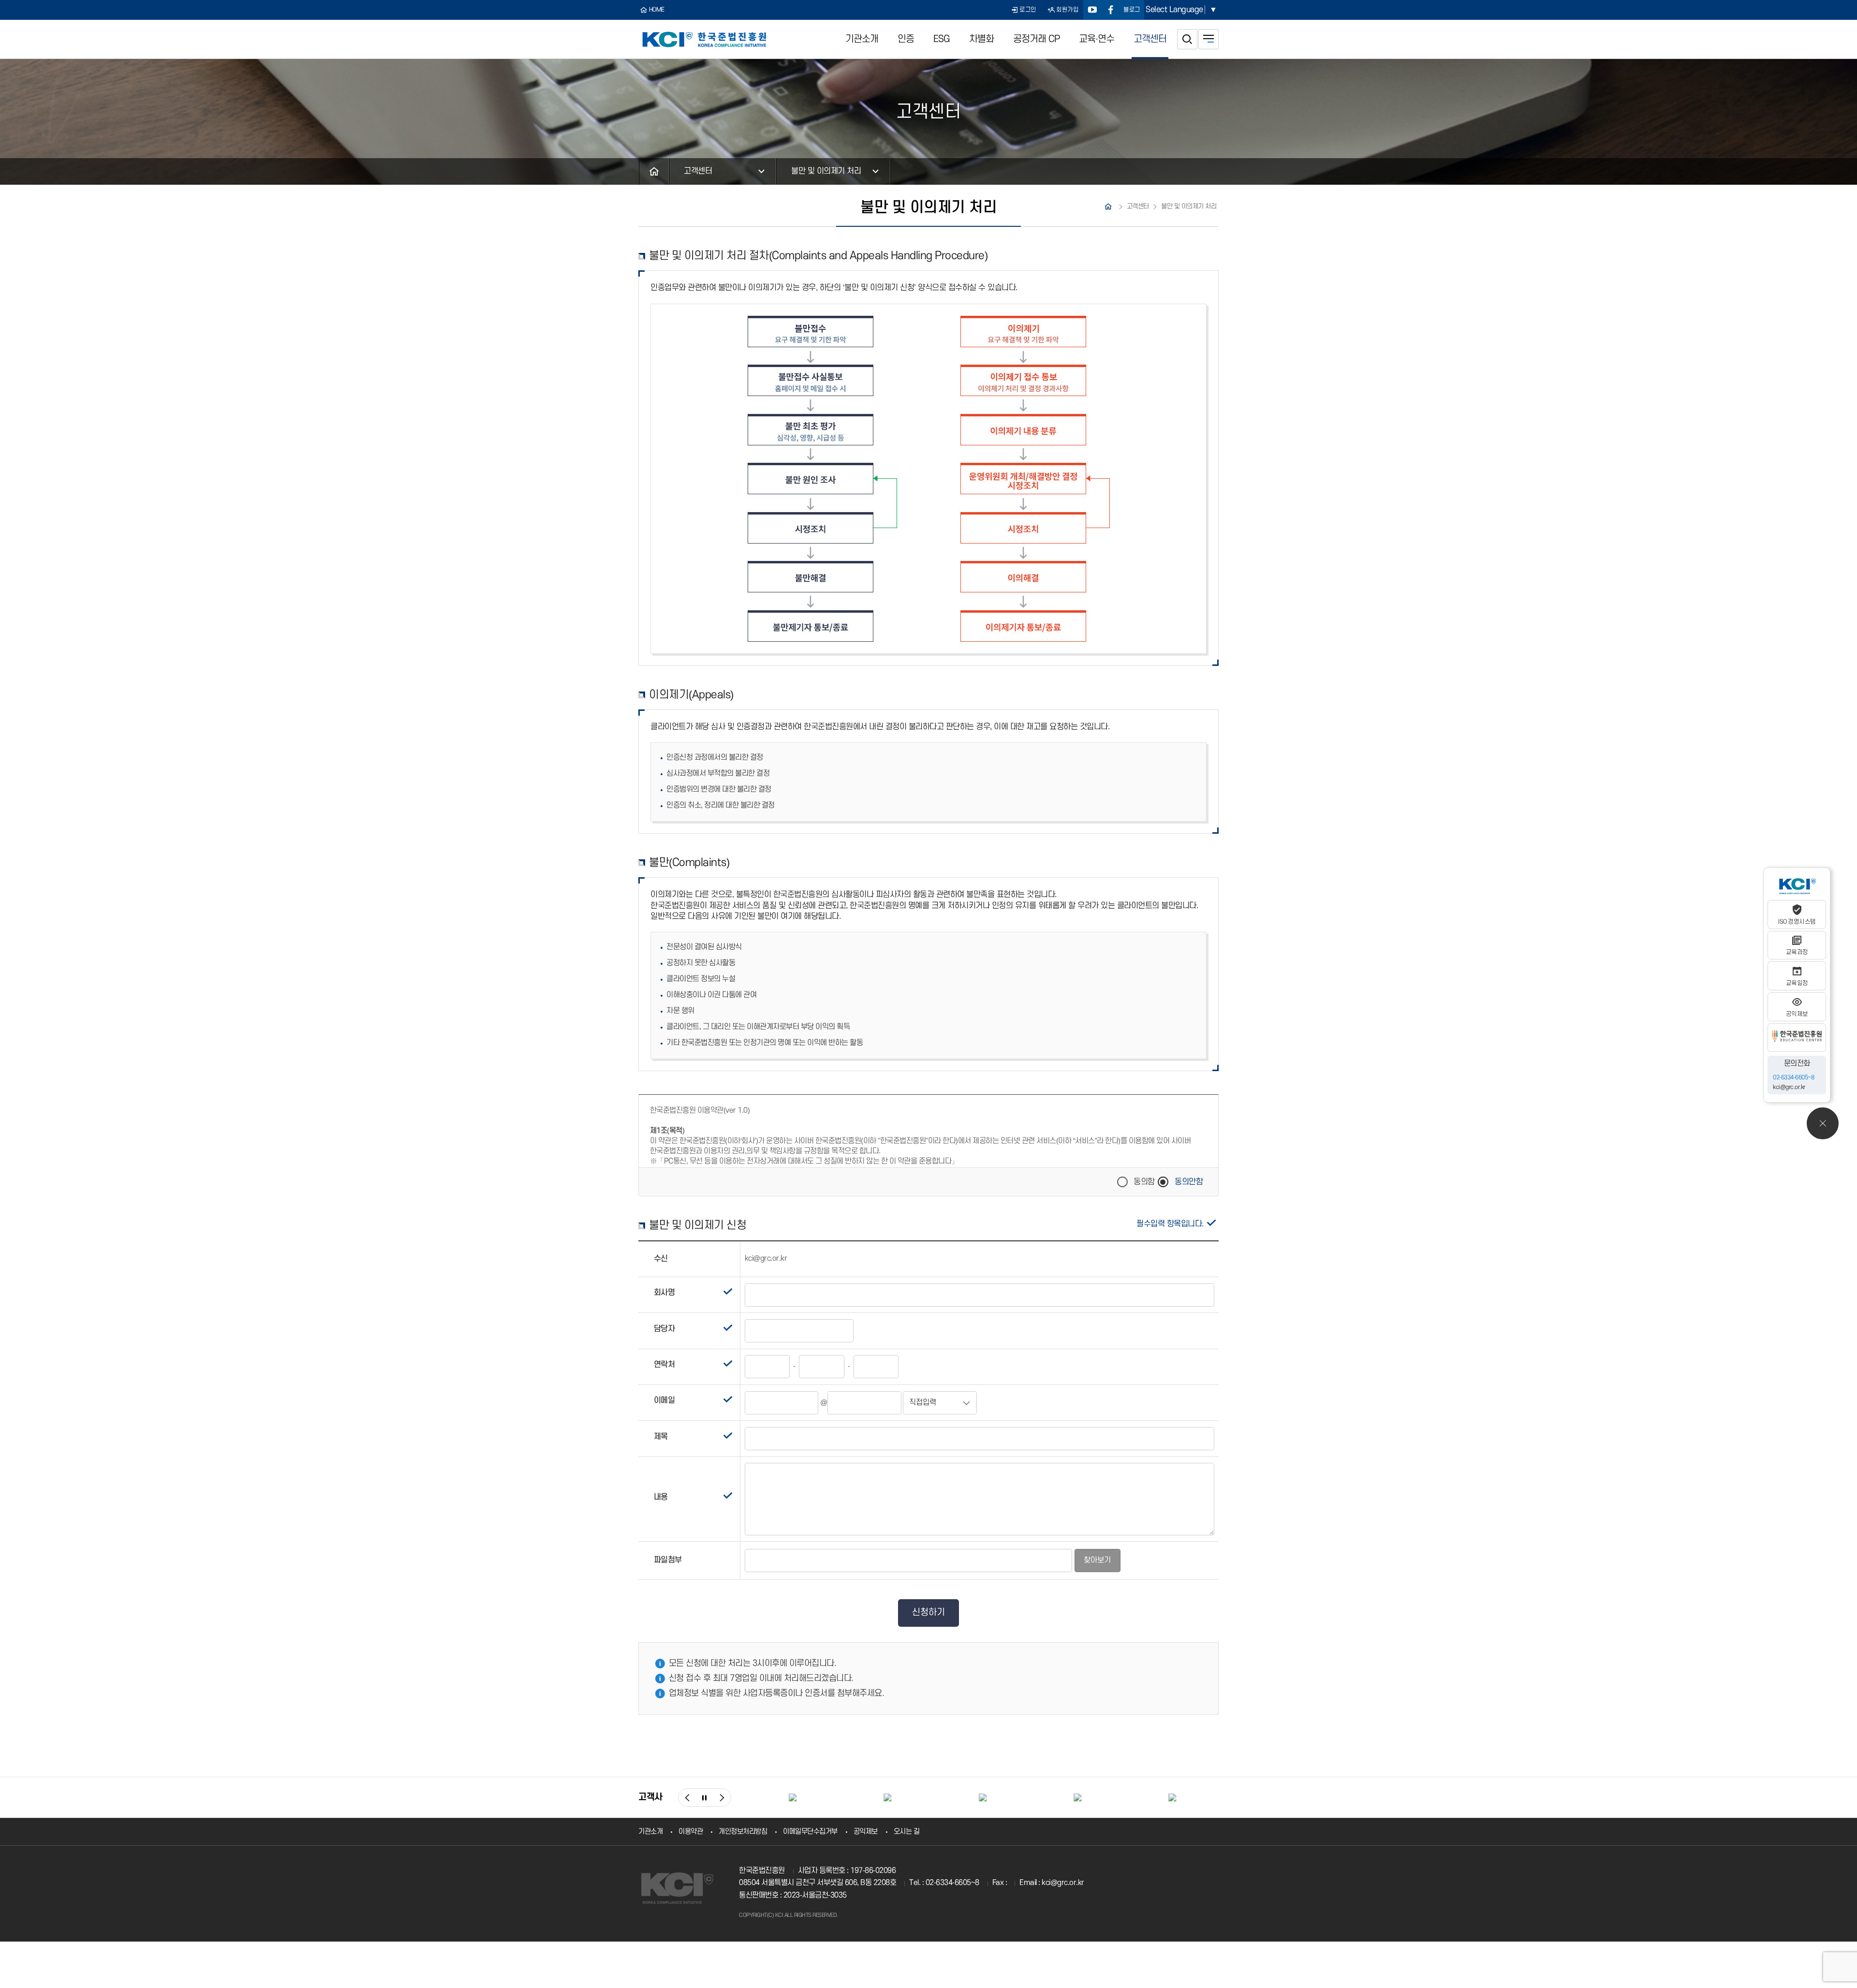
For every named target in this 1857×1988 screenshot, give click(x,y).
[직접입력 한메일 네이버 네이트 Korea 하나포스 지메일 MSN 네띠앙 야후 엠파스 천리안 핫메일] (940, 1403)
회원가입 (1067, 10)
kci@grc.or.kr (1789, 1087)
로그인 (1028, 10)
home (657, 10)
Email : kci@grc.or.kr (1052, 1883)
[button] (687, 1797)
